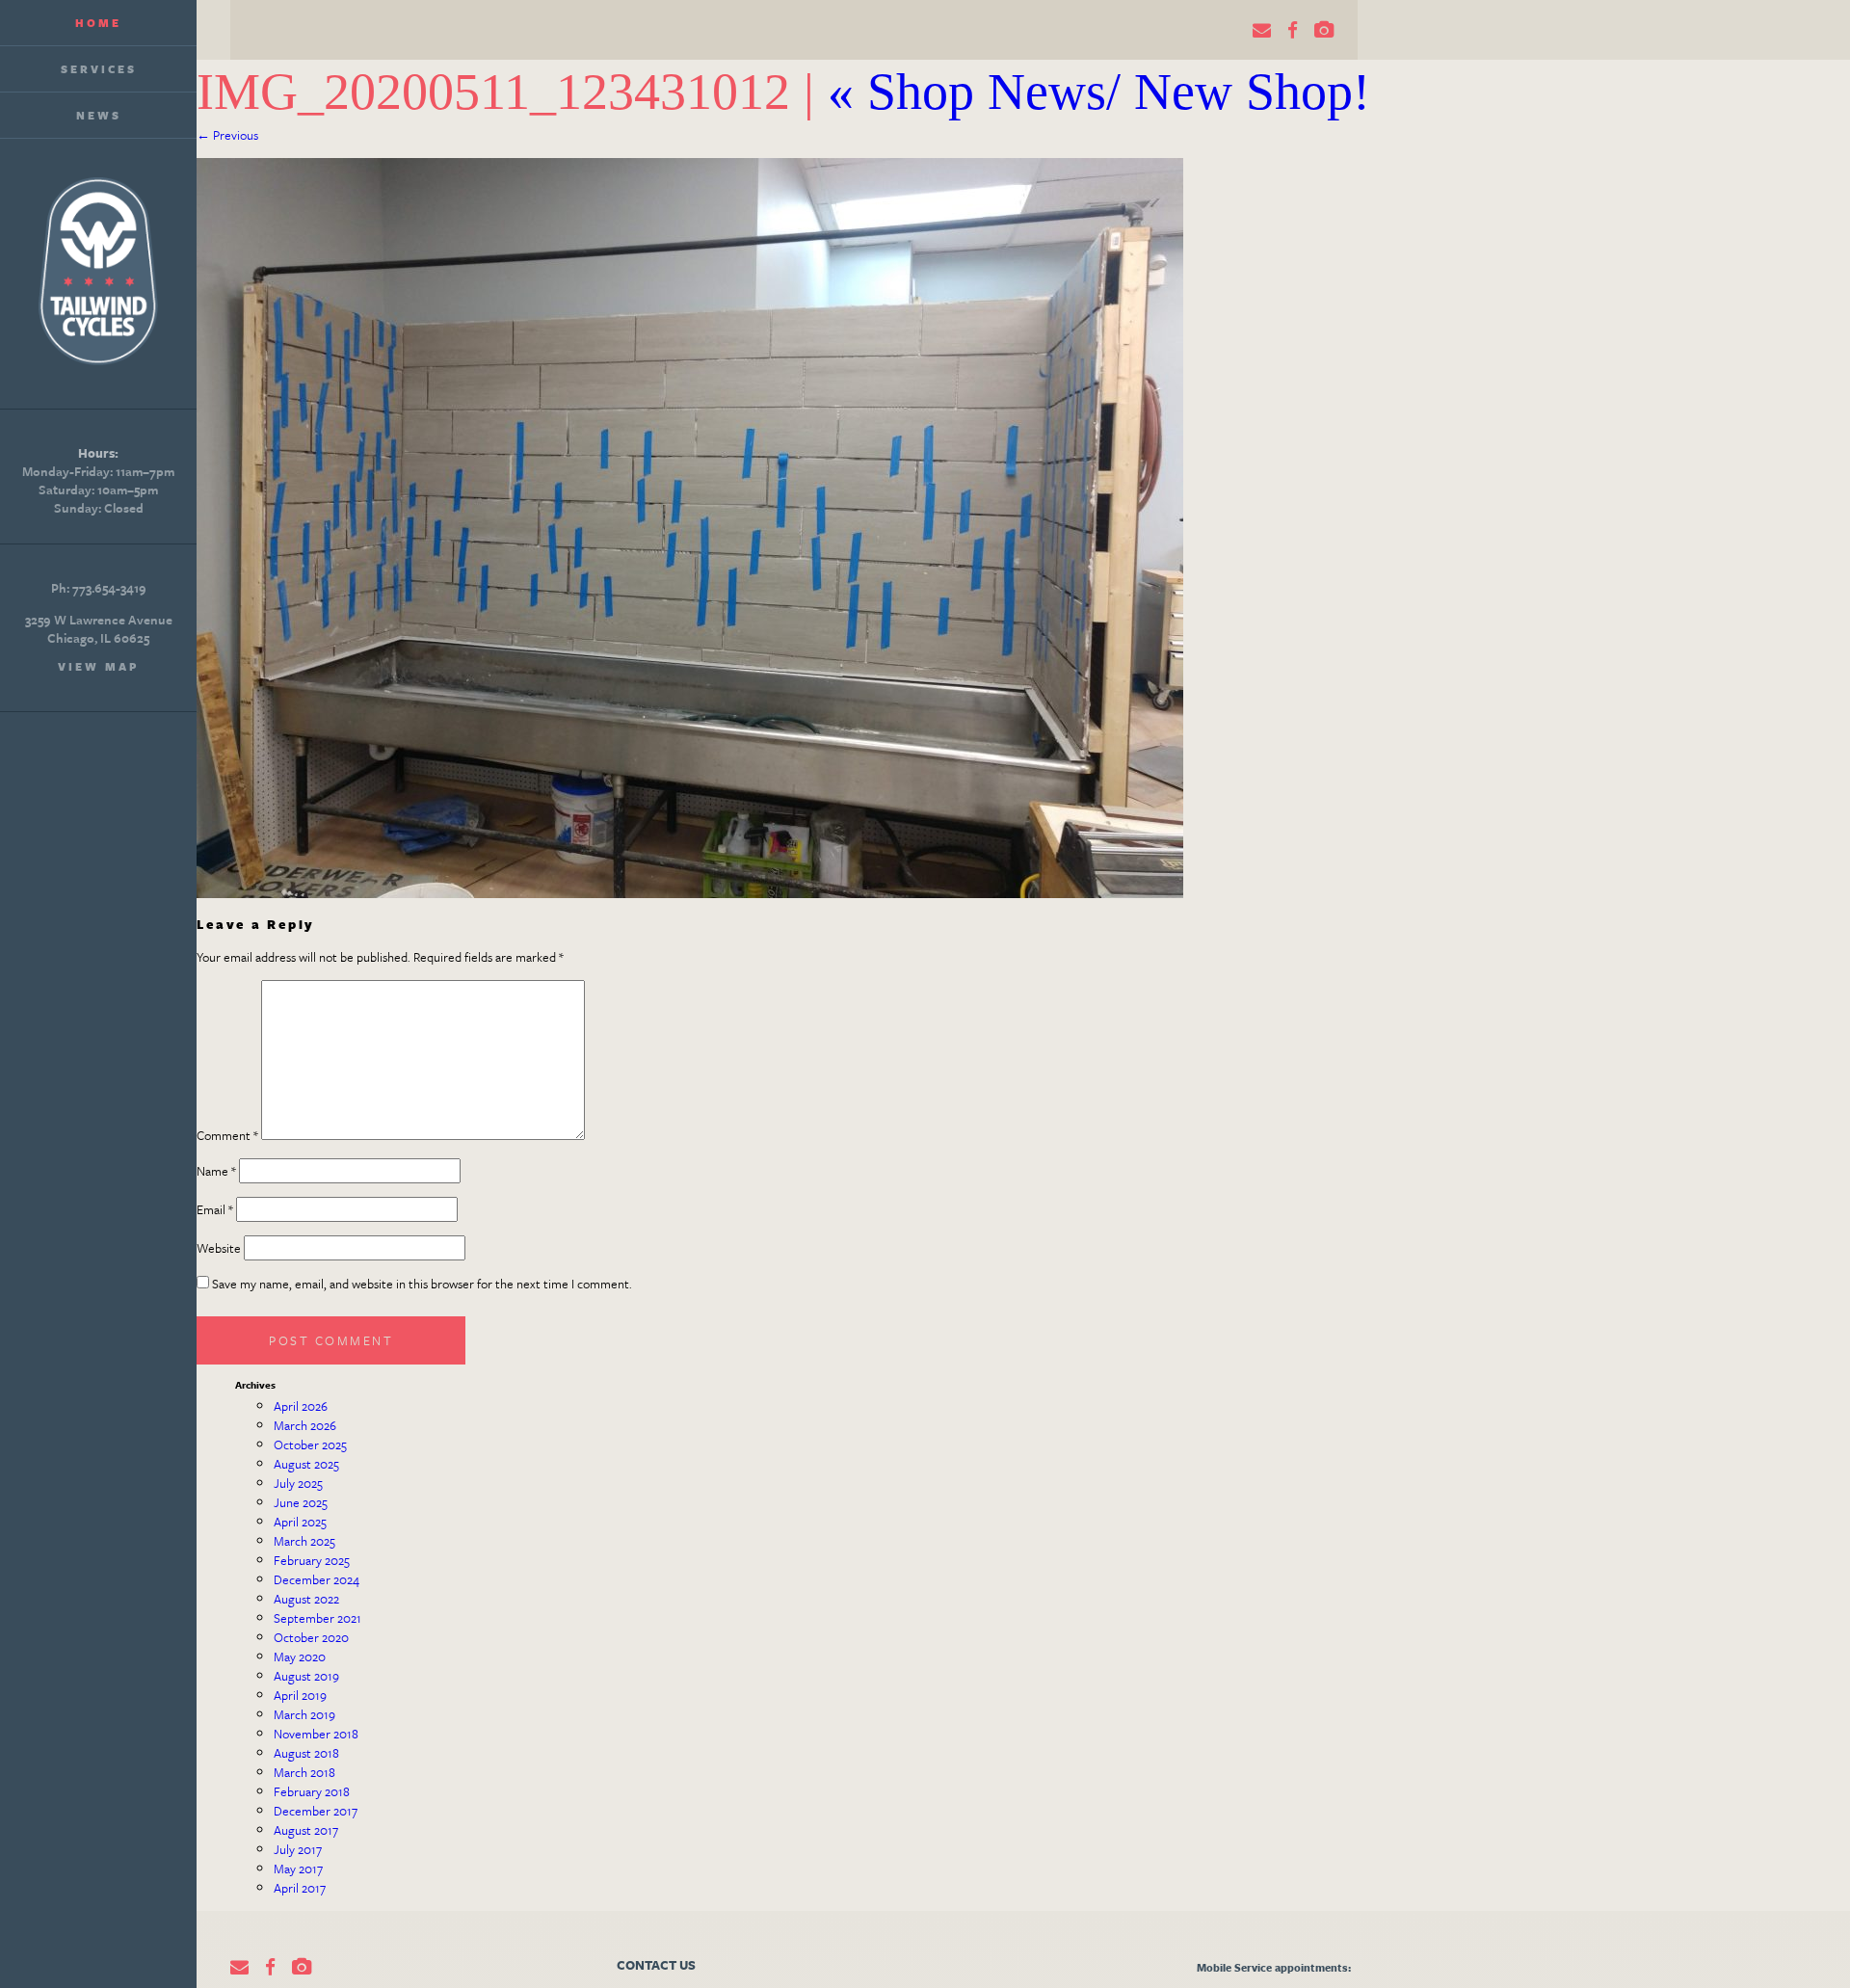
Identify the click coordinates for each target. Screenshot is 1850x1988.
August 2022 (306, 1599)
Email (215, 1209)
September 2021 (317, 1618)
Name (216, 1171)
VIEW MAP (98, 666)
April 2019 (300, 1695)
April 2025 (300, 1522)
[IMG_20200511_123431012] (690, 893)
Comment (227, 1135)
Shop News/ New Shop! (1099, 92)
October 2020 (311, 1637)
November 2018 (316, 1734)
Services (99, 69)
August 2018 (306, 1753)
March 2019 (304, 1714)
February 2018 (312, 1791)
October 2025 (310, 1445)
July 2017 (298, 1849)
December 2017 (316, 1811)
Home (98, 23)
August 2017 (306, 1830)
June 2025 (301, 1502)
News (99, 115)
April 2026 (301, 1406)
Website (219, 1248)
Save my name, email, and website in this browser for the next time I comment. (422, 1284)
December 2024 (317, 1579)
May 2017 (298, 1869)
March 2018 (304, 1772)
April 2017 (300, 1888)
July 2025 (298, 1483)
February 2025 (312, 1560)
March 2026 (305, 1425)
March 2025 (304, 1541)
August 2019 (306, 1676)
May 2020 (300, 1657)
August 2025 (306, 1464)
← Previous (227, 135)
